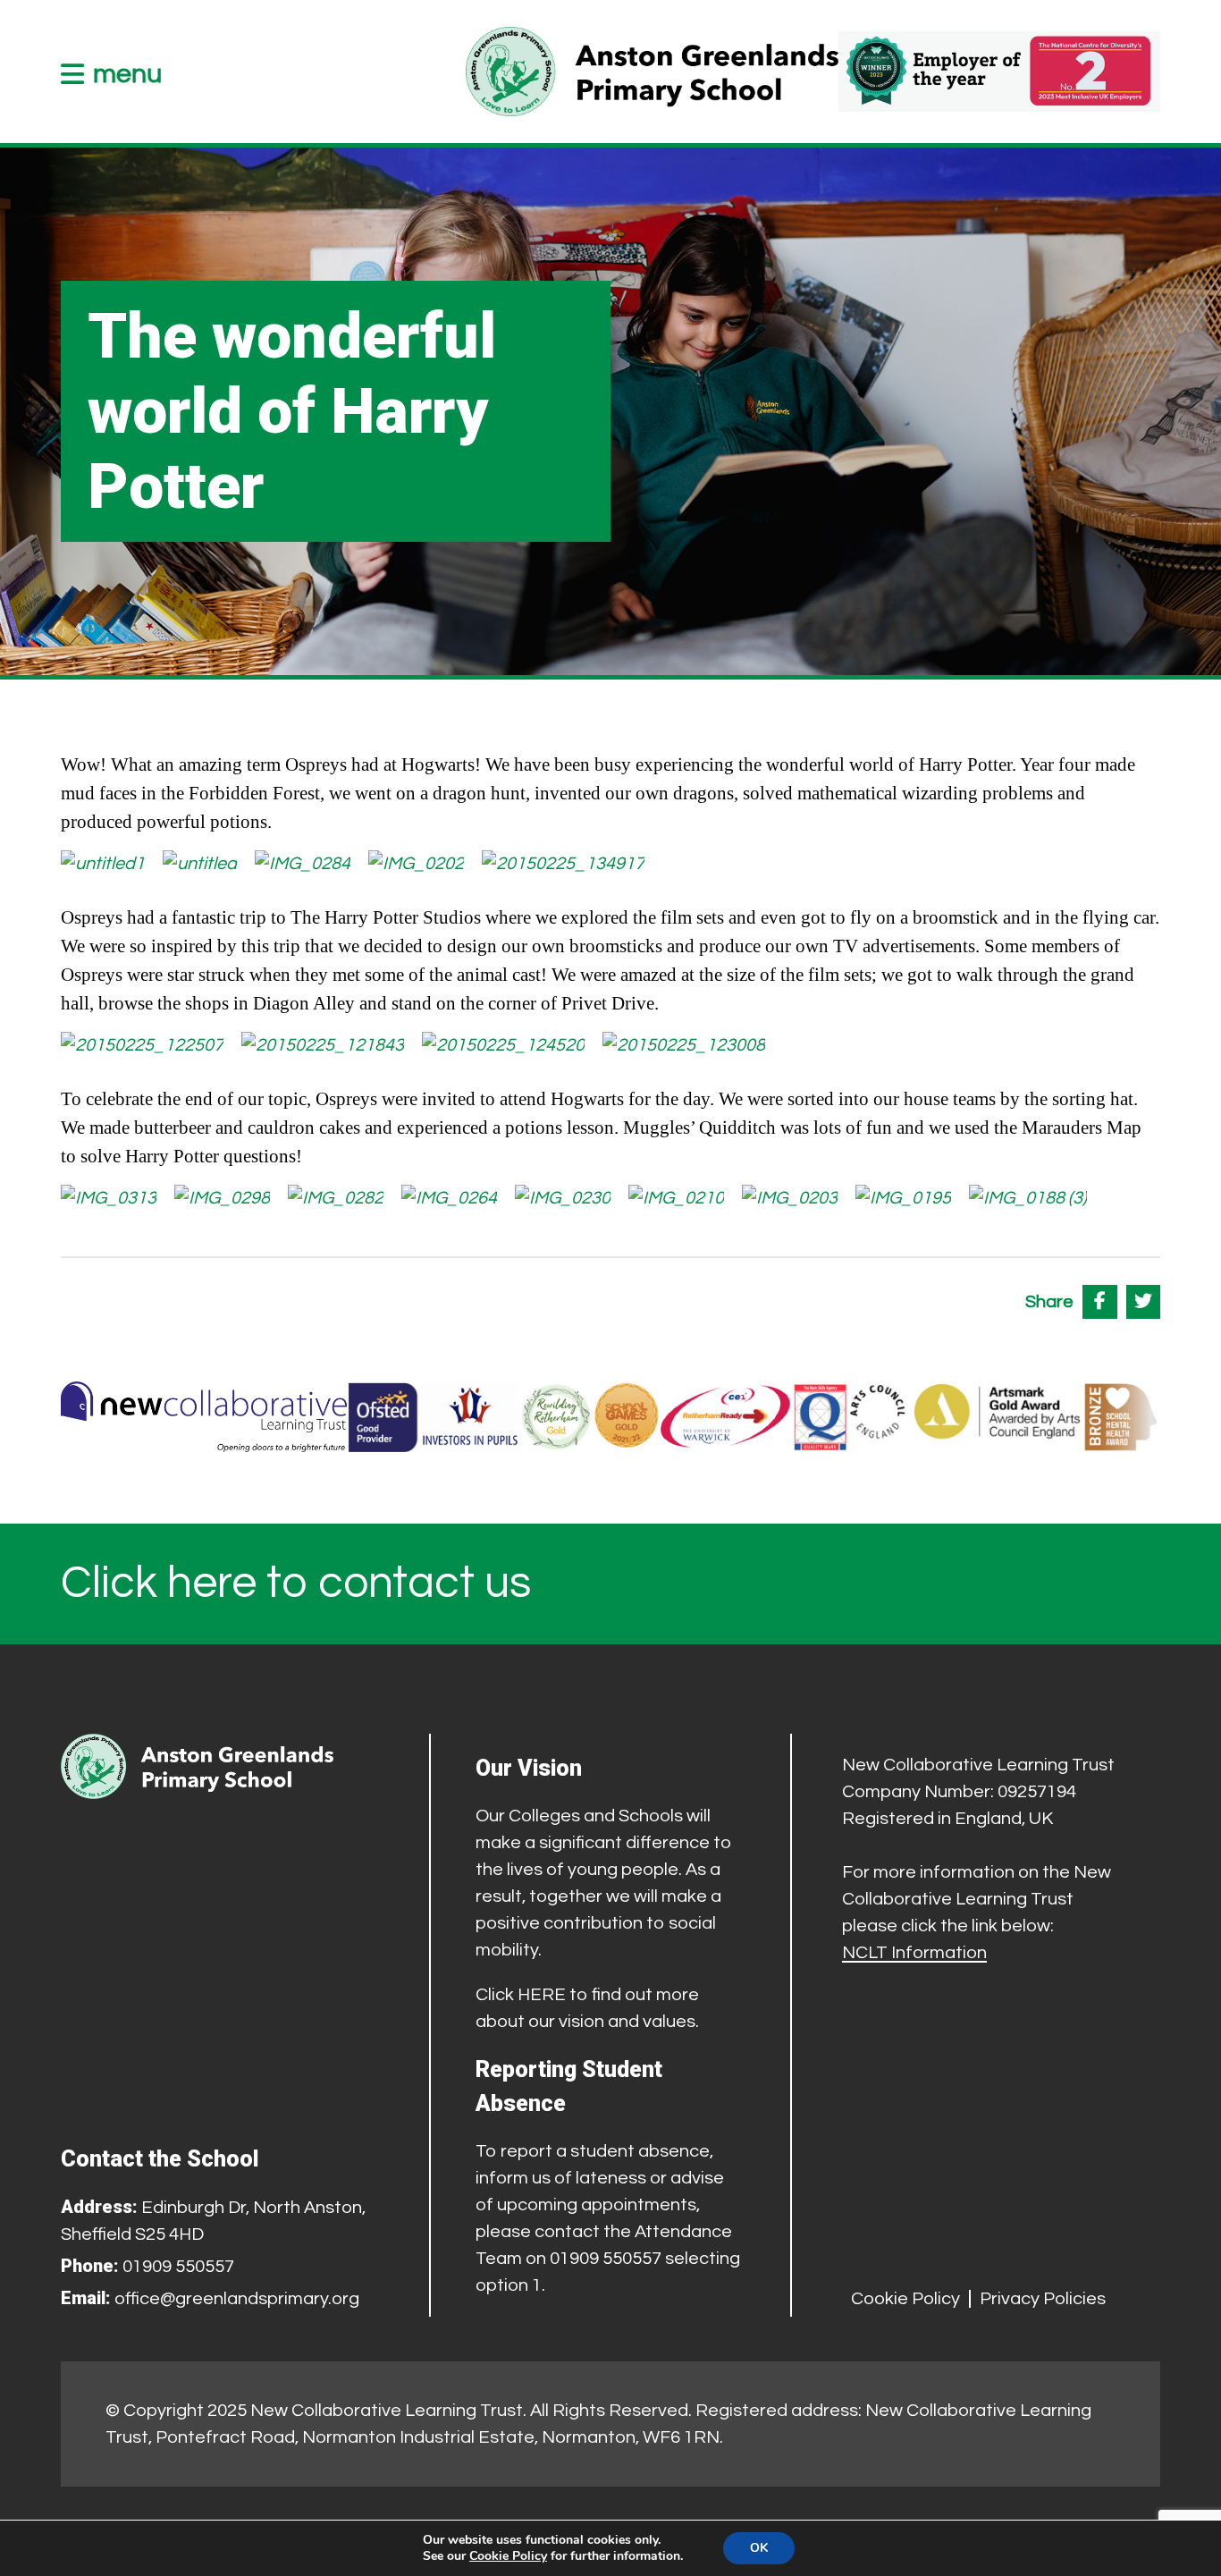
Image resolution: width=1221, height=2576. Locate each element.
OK (759, 2548)
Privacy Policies (1043, 2299)
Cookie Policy (905, 2299)
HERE (542, 1995)
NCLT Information (914, 1953)
